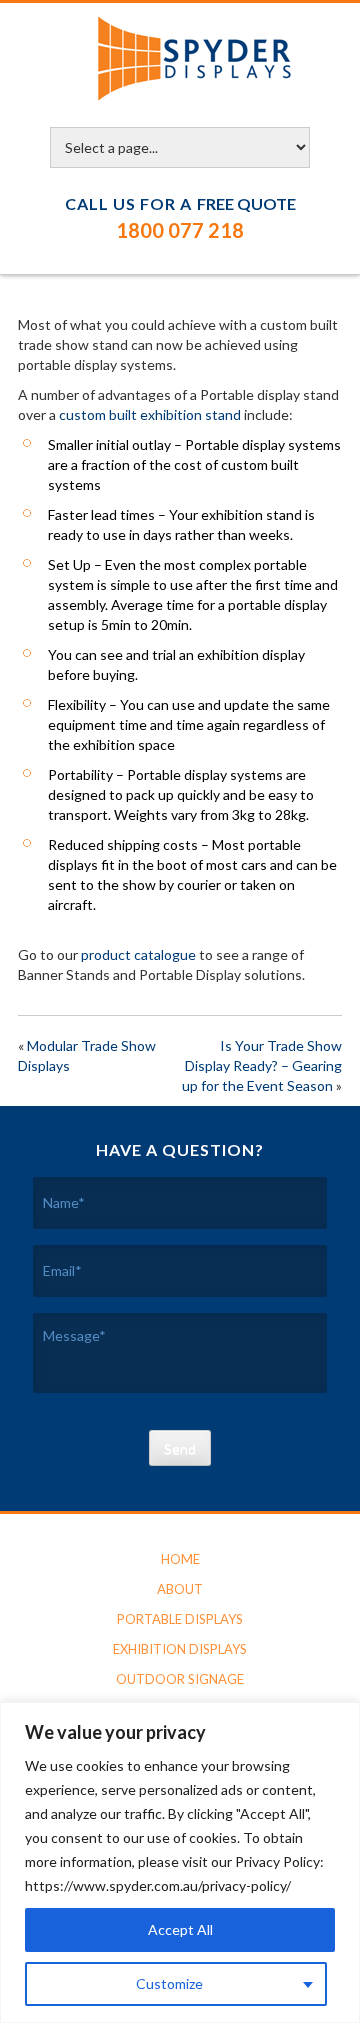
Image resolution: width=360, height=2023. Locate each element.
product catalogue (138, 954)
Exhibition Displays (180, 1649)
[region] (180, 1862)
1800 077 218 (180, 230)
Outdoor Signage (180, 1679)
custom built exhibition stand (150, 414)
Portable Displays (180, 1619)
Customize (169, 1983)
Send (180, 1448)
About (180, 1589)
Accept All (180, 1929)
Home (180, 1559)
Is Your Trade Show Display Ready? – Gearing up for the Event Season (262, 1065)
